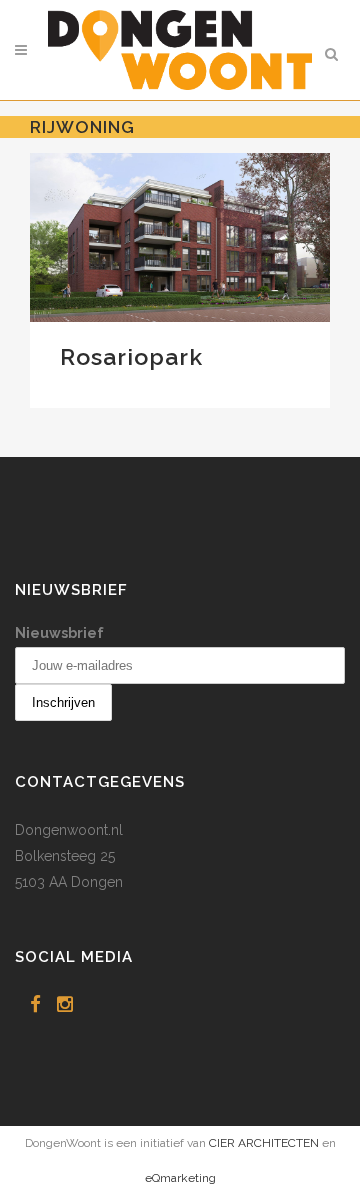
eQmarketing (180, 1178)
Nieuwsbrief (59, 633)
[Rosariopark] (180, 237)
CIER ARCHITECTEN (264, 1143)
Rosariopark (131, 356)
